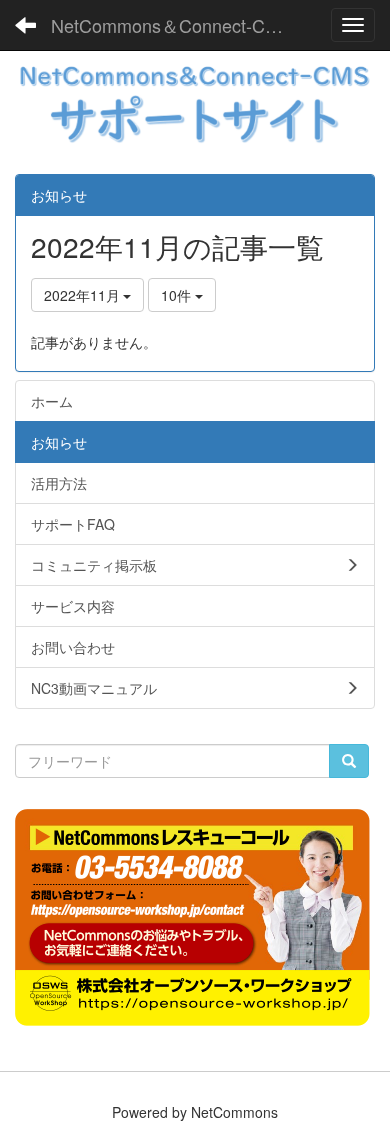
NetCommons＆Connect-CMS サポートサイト (180, 25)
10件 (178, 295)
